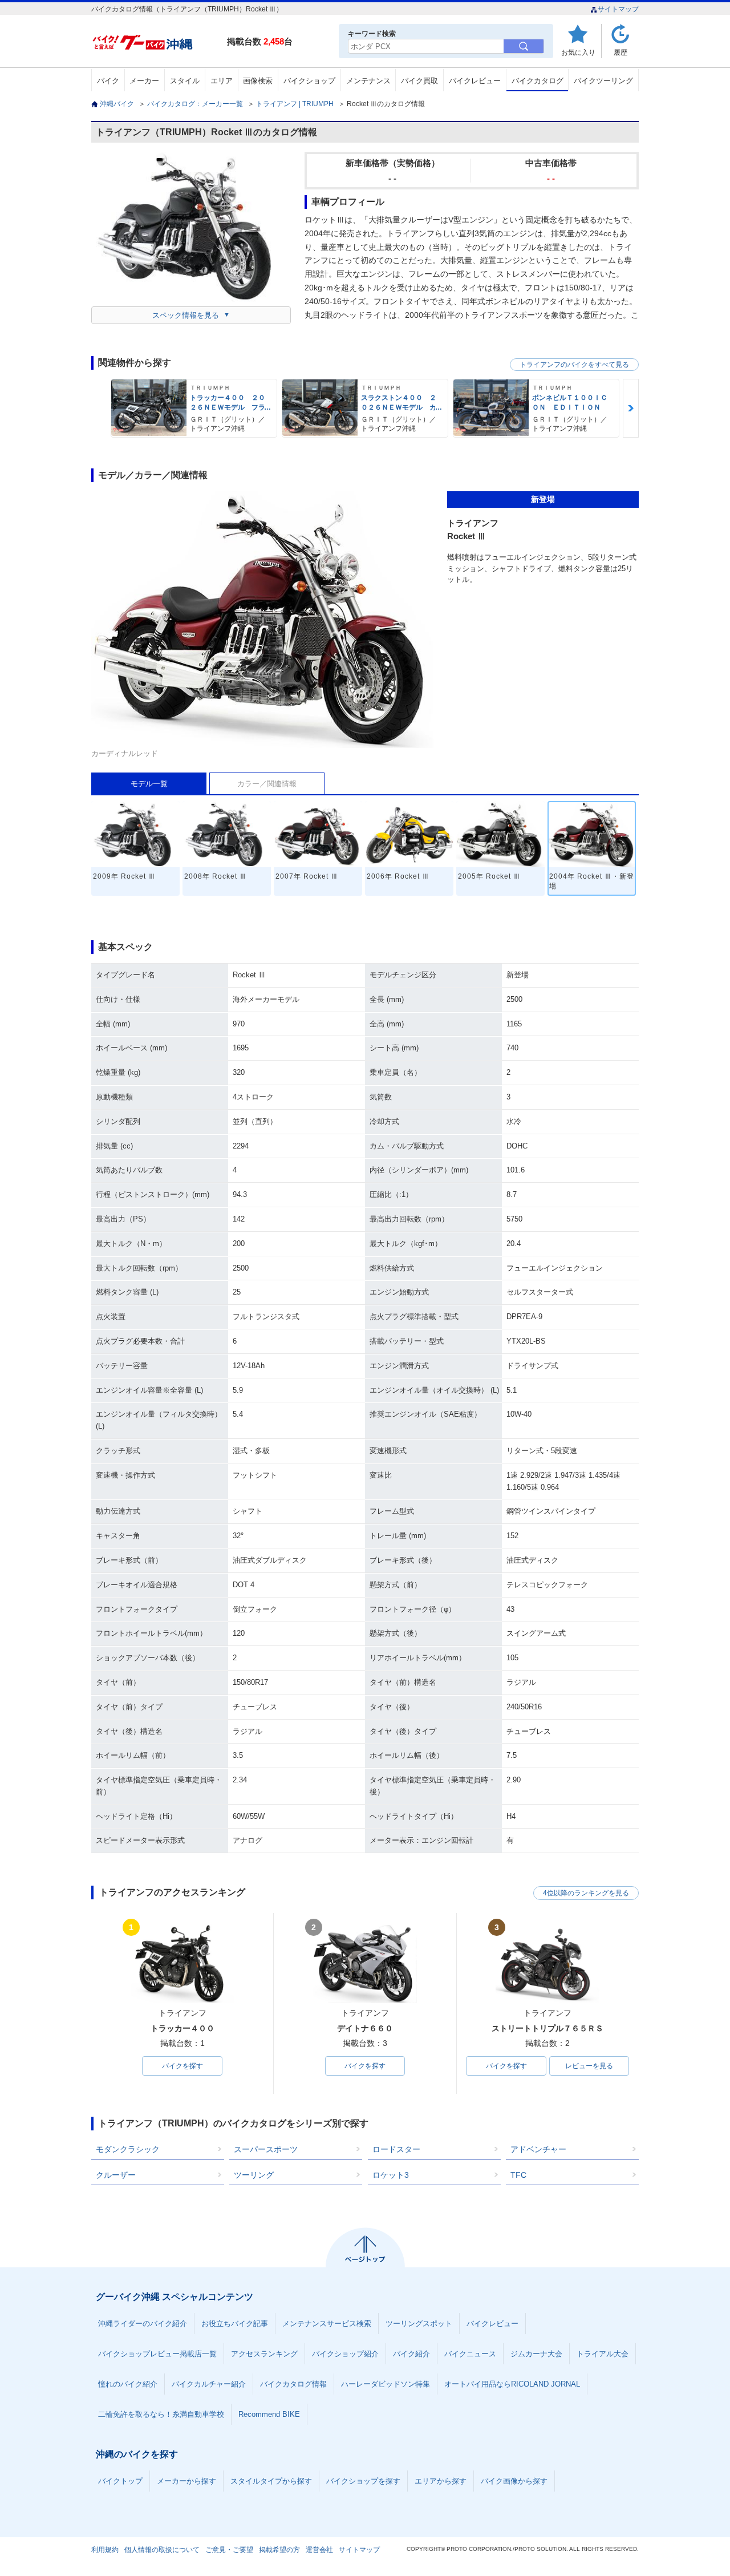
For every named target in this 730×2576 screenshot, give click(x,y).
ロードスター (396, 2149)
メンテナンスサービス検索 (327, 2324)
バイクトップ (120, 2481)
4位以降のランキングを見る (586, 1893)
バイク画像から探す (514, 2481)
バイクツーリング (603, 81)
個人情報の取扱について (162, 2550)
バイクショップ (309, 81)
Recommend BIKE (269, 2414)
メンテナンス (368, 81)
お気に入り (578, 52)
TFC (518, 2175)
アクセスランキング (264, 2354)
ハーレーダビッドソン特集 (386, 2384)
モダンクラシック (128, 2149)
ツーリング (254, 2175)
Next (631, 408)
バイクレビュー (475, 81)
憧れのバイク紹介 (128, 2384)
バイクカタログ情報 (293, 2384)
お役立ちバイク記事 (235, 2324)
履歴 (620, 52)
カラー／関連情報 (267, 784)
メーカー (144, 81)
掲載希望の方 (279, 2550)
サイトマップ (618, 9)
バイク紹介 (411, 2354)
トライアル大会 (603, 2354)
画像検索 (258, 81)
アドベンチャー (538, 2149)
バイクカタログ (538, 81)
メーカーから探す (186, 2481)
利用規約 (105, 2550)
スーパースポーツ (266, 2149)
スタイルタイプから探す (271, 2481)
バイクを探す (182, 2066)
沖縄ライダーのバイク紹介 (143, 2324)
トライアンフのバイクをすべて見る (574, 365)
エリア (222, 81)
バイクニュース (470, 2354)
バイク (108, 81)
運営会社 (319, 2550)
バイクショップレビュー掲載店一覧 (157, 2354)
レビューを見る (589, 2066)
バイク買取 (419, 81)
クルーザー (116, 2175)
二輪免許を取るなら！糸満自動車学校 (161, 2414)
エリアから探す (441, 2481)
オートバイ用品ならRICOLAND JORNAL (512, 2384)
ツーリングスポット (419, 2324)
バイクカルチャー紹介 (209, 2384)
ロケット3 (391, 2175)
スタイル (185, 81)
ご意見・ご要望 (229, 2550)
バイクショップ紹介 (345, 2354)
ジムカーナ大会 (536, 2354)
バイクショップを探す (363, 2481)
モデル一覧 (149, 784)
